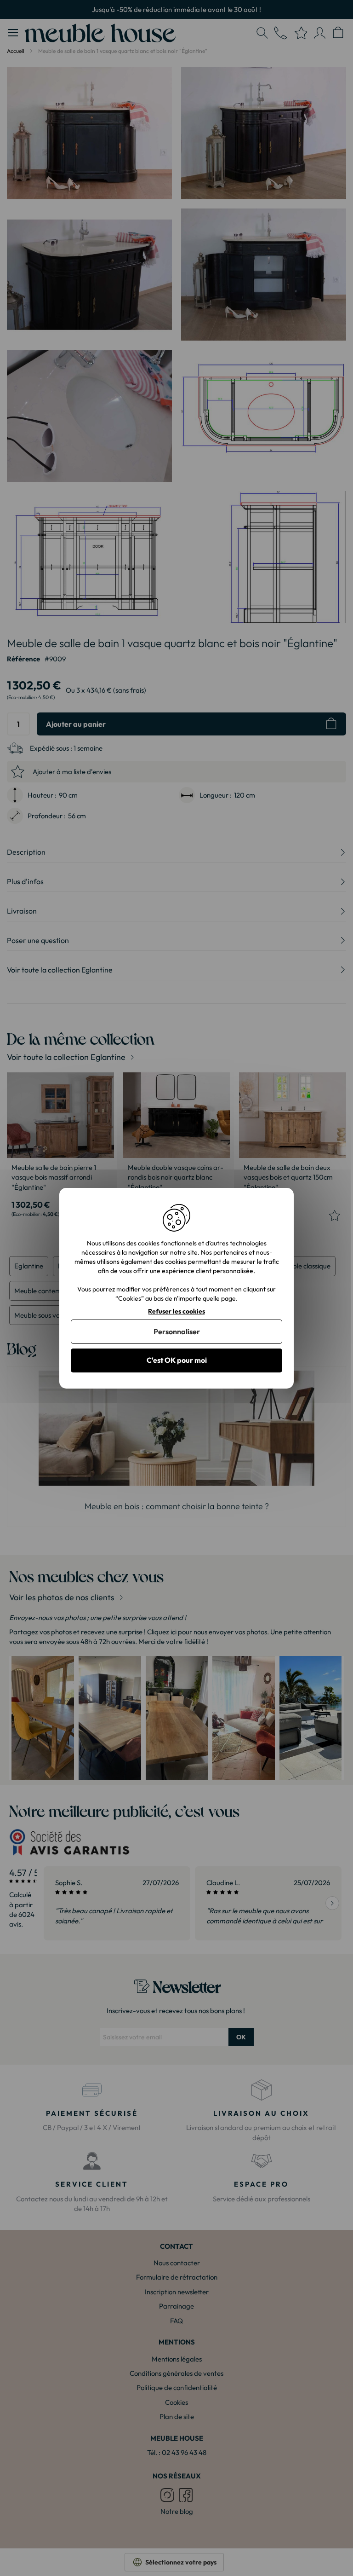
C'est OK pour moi (177, 1360)
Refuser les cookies (176, 1311)
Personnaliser (177, 1331)
